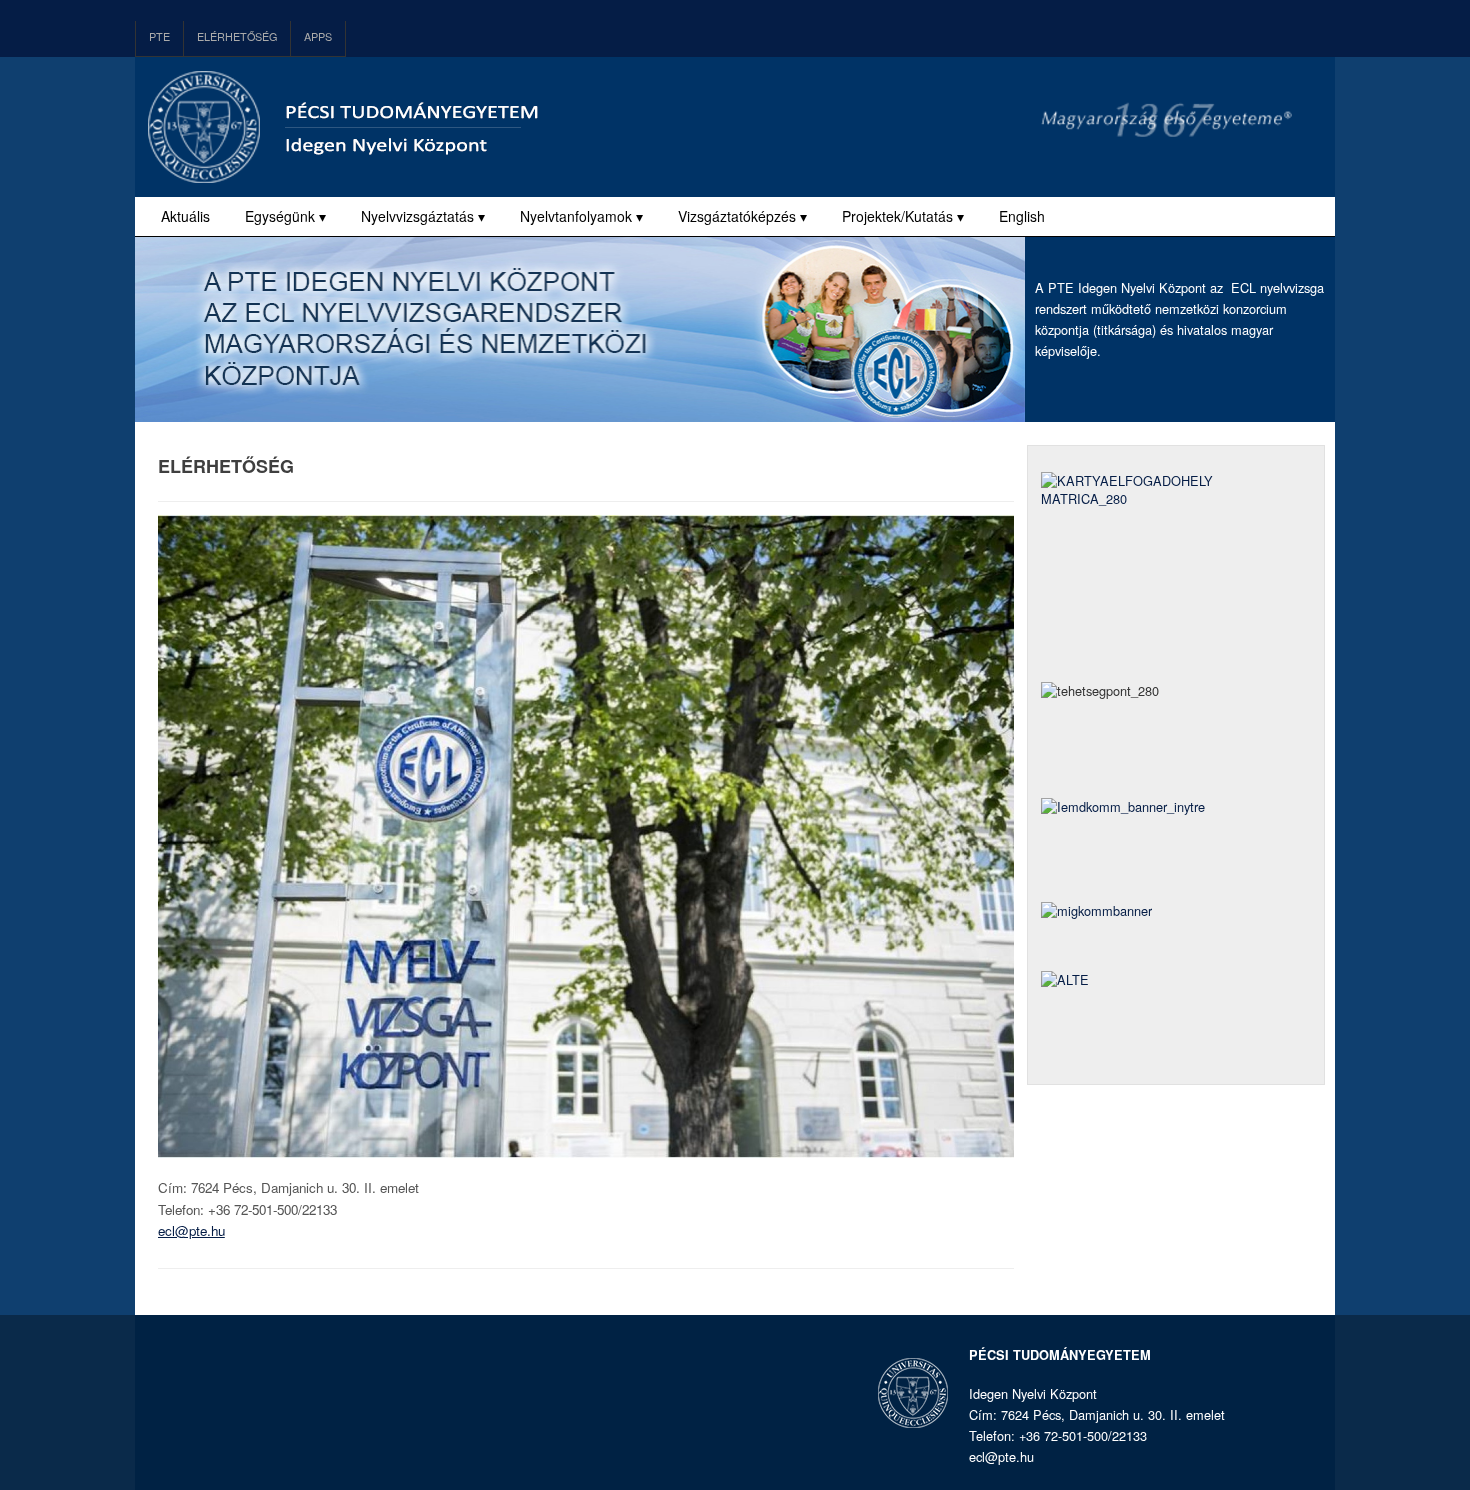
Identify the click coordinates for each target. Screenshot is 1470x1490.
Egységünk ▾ (285, 216)
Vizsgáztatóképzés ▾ (742, 216)
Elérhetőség (237, 36)
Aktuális (185, 216)
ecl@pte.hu (191, 1230)
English (1022, 216)
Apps (318, 36)
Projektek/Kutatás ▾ (903, 216)
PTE (159, 36)
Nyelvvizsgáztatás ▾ (423, 216)
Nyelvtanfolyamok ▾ (581, 216)
